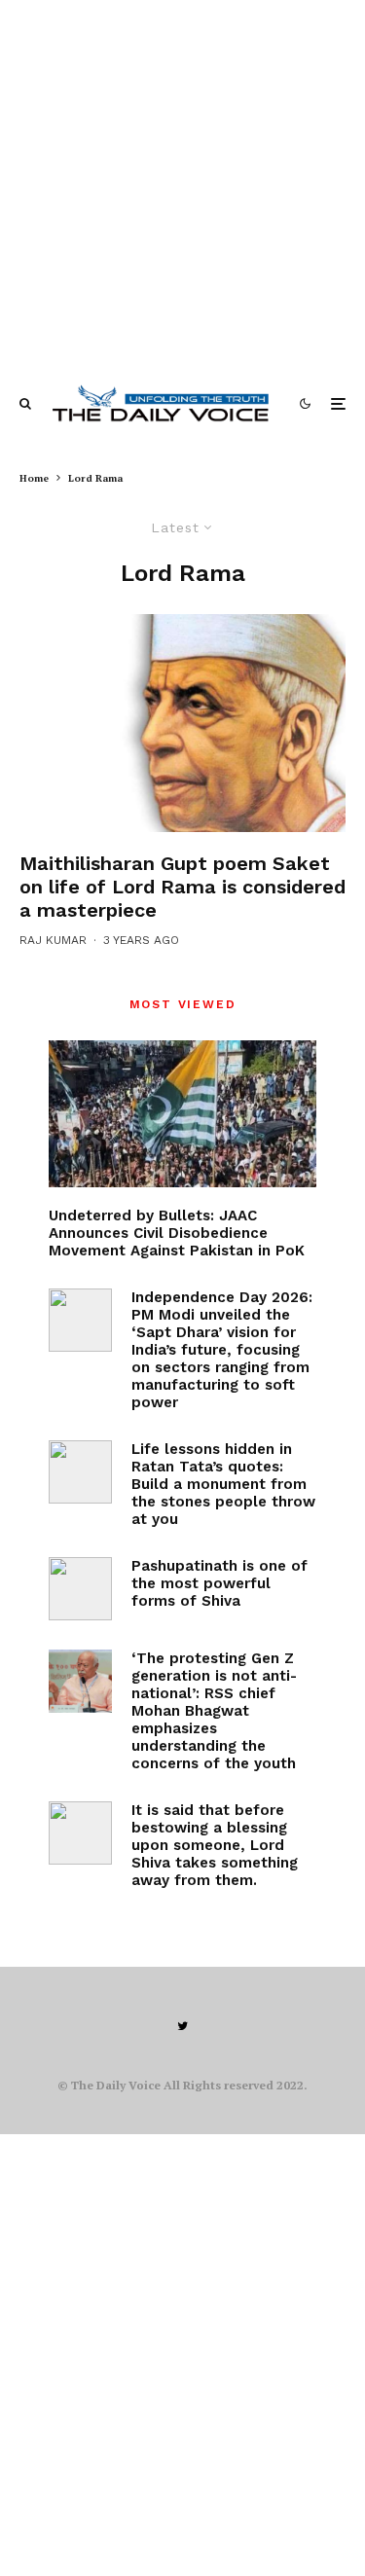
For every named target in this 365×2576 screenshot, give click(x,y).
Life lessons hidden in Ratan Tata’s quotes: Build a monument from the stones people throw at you (223, 1484)
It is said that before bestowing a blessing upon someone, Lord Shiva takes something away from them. (215, 1845)
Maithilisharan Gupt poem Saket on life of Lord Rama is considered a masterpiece (182, 887)
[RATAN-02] (80, 1472)
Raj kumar (53, 940)
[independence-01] (80, 1320)
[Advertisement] (182, 182)
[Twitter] (182, 2026)
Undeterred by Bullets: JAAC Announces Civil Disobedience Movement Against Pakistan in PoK (177, 1233)
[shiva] (80, 1589)
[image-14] (182, 723)
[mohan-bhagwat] (80, 1681)
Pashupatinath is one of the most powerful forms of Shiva (219, 1583)
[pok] (182, 1114)
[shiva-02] (80, 1833)
